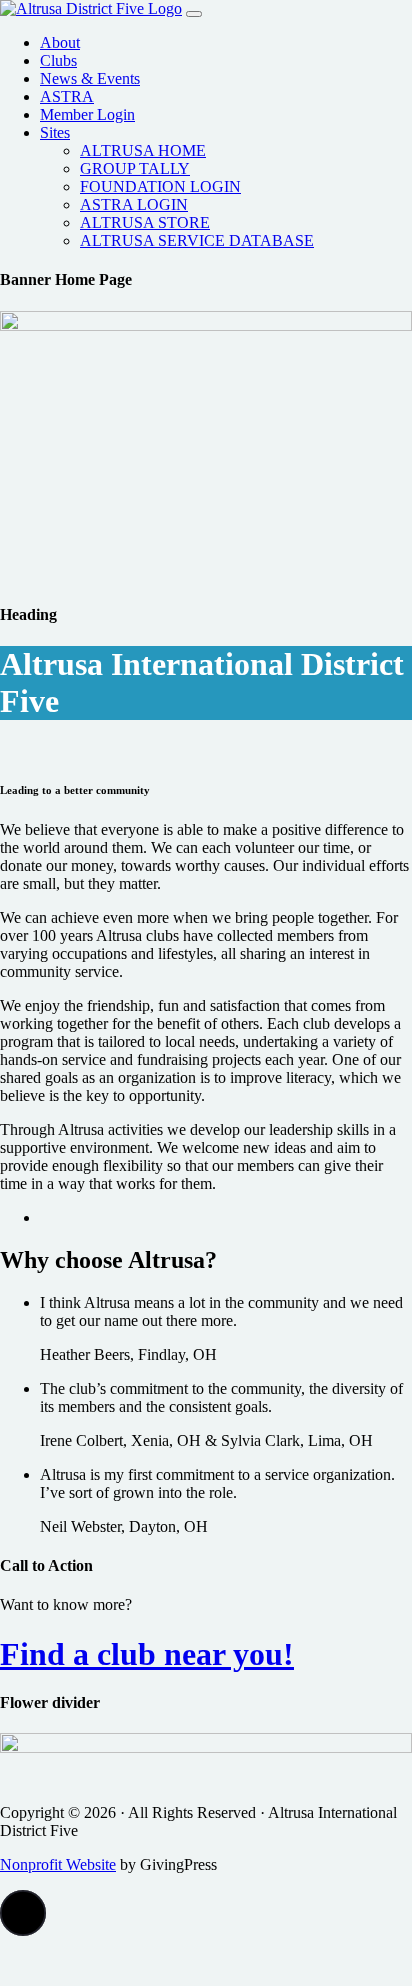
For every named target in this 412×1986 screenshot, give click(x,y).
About (60, 42)
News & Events (90, 78)
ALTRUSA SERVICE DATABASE (197, 240)
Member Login (87, 114)
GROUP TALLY (135, 168)
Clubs (58, 60)
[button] (23, 1913)
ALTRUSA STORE (145, 222)
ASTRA (67, 96)
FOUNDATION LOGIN (160, 186)
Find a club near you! (147, 1654)
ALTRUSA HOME (143, 150)
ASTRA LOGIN (134, 204)
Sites (55, 132)
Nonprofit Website (58, 1864)
